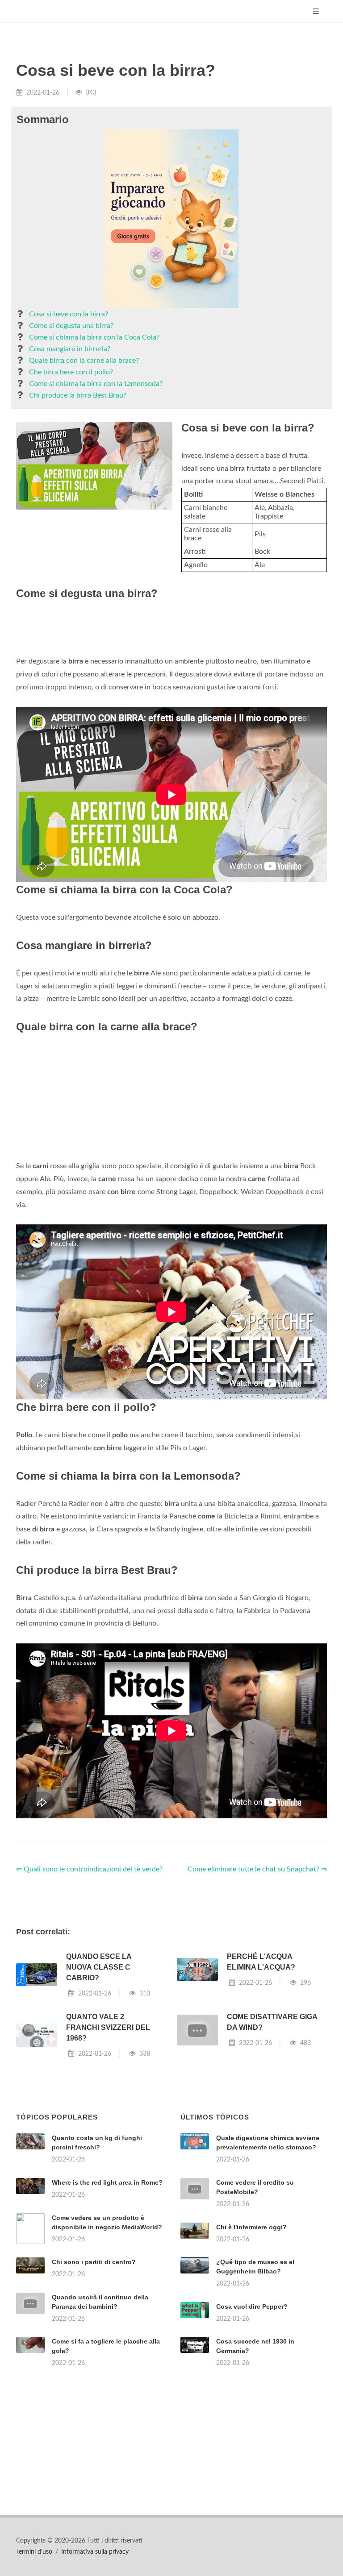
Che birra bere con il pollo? (71, 372)
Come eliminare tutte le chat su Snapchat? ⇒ (257, 1869)
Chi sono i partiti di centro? (94, 2262)
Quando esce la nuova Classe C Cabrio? (99, 1967)
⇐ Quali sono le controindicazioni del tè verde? (89, 1869)
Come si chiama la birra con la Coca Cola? (94, 337)
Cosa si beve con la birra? (69, 314)
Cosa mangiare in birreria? (70, 349)
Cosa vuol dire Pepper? (252, 2306)
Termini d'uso (34, 2552)
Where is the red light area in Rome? (107, 2182)
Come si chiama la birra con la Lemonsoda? (96, 384)
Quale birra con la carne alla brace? (84, 361)
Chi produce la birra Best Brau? (78, 395)
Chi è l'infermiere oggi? (251, 2227)
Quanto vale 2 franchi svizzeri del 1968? (108, 2027)
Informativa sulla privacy (95, 2552)
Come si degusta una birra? (71, 326)
